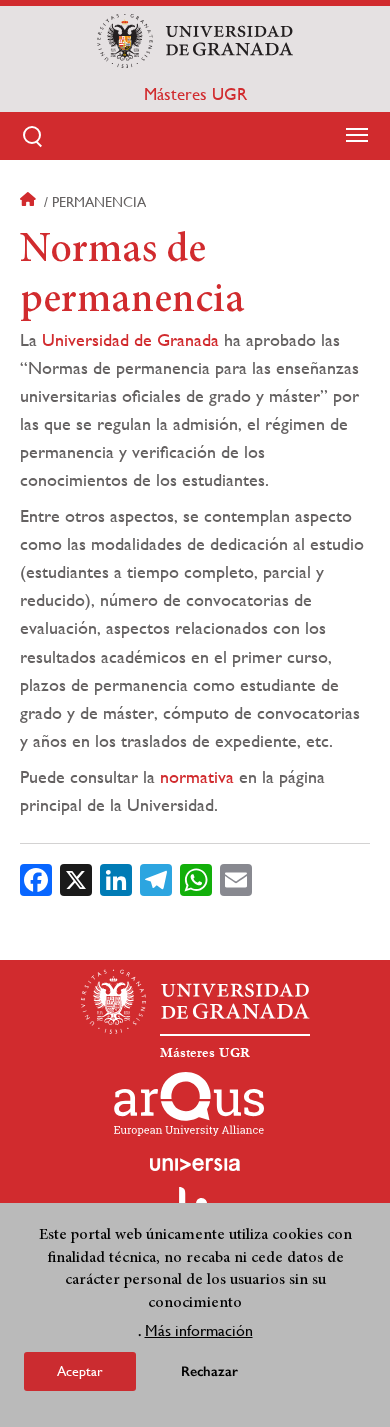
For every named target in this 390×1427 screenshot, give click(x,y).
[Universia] (195, 1164)
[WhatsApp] (196, 878)
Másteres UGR (195, 94)
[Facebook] (36, 878)
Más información (199, 1330)
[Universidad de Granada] (194, 41)
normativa (197, 776)
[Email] (236, 878)
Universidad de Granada (130, 339)
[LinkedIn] (116, 878)
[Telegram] (156, 878)
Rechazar (209, 1371)
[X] (76, 878)
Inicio (30, 202)
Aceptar (80, 1371)
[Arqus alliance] (189, 1104)
